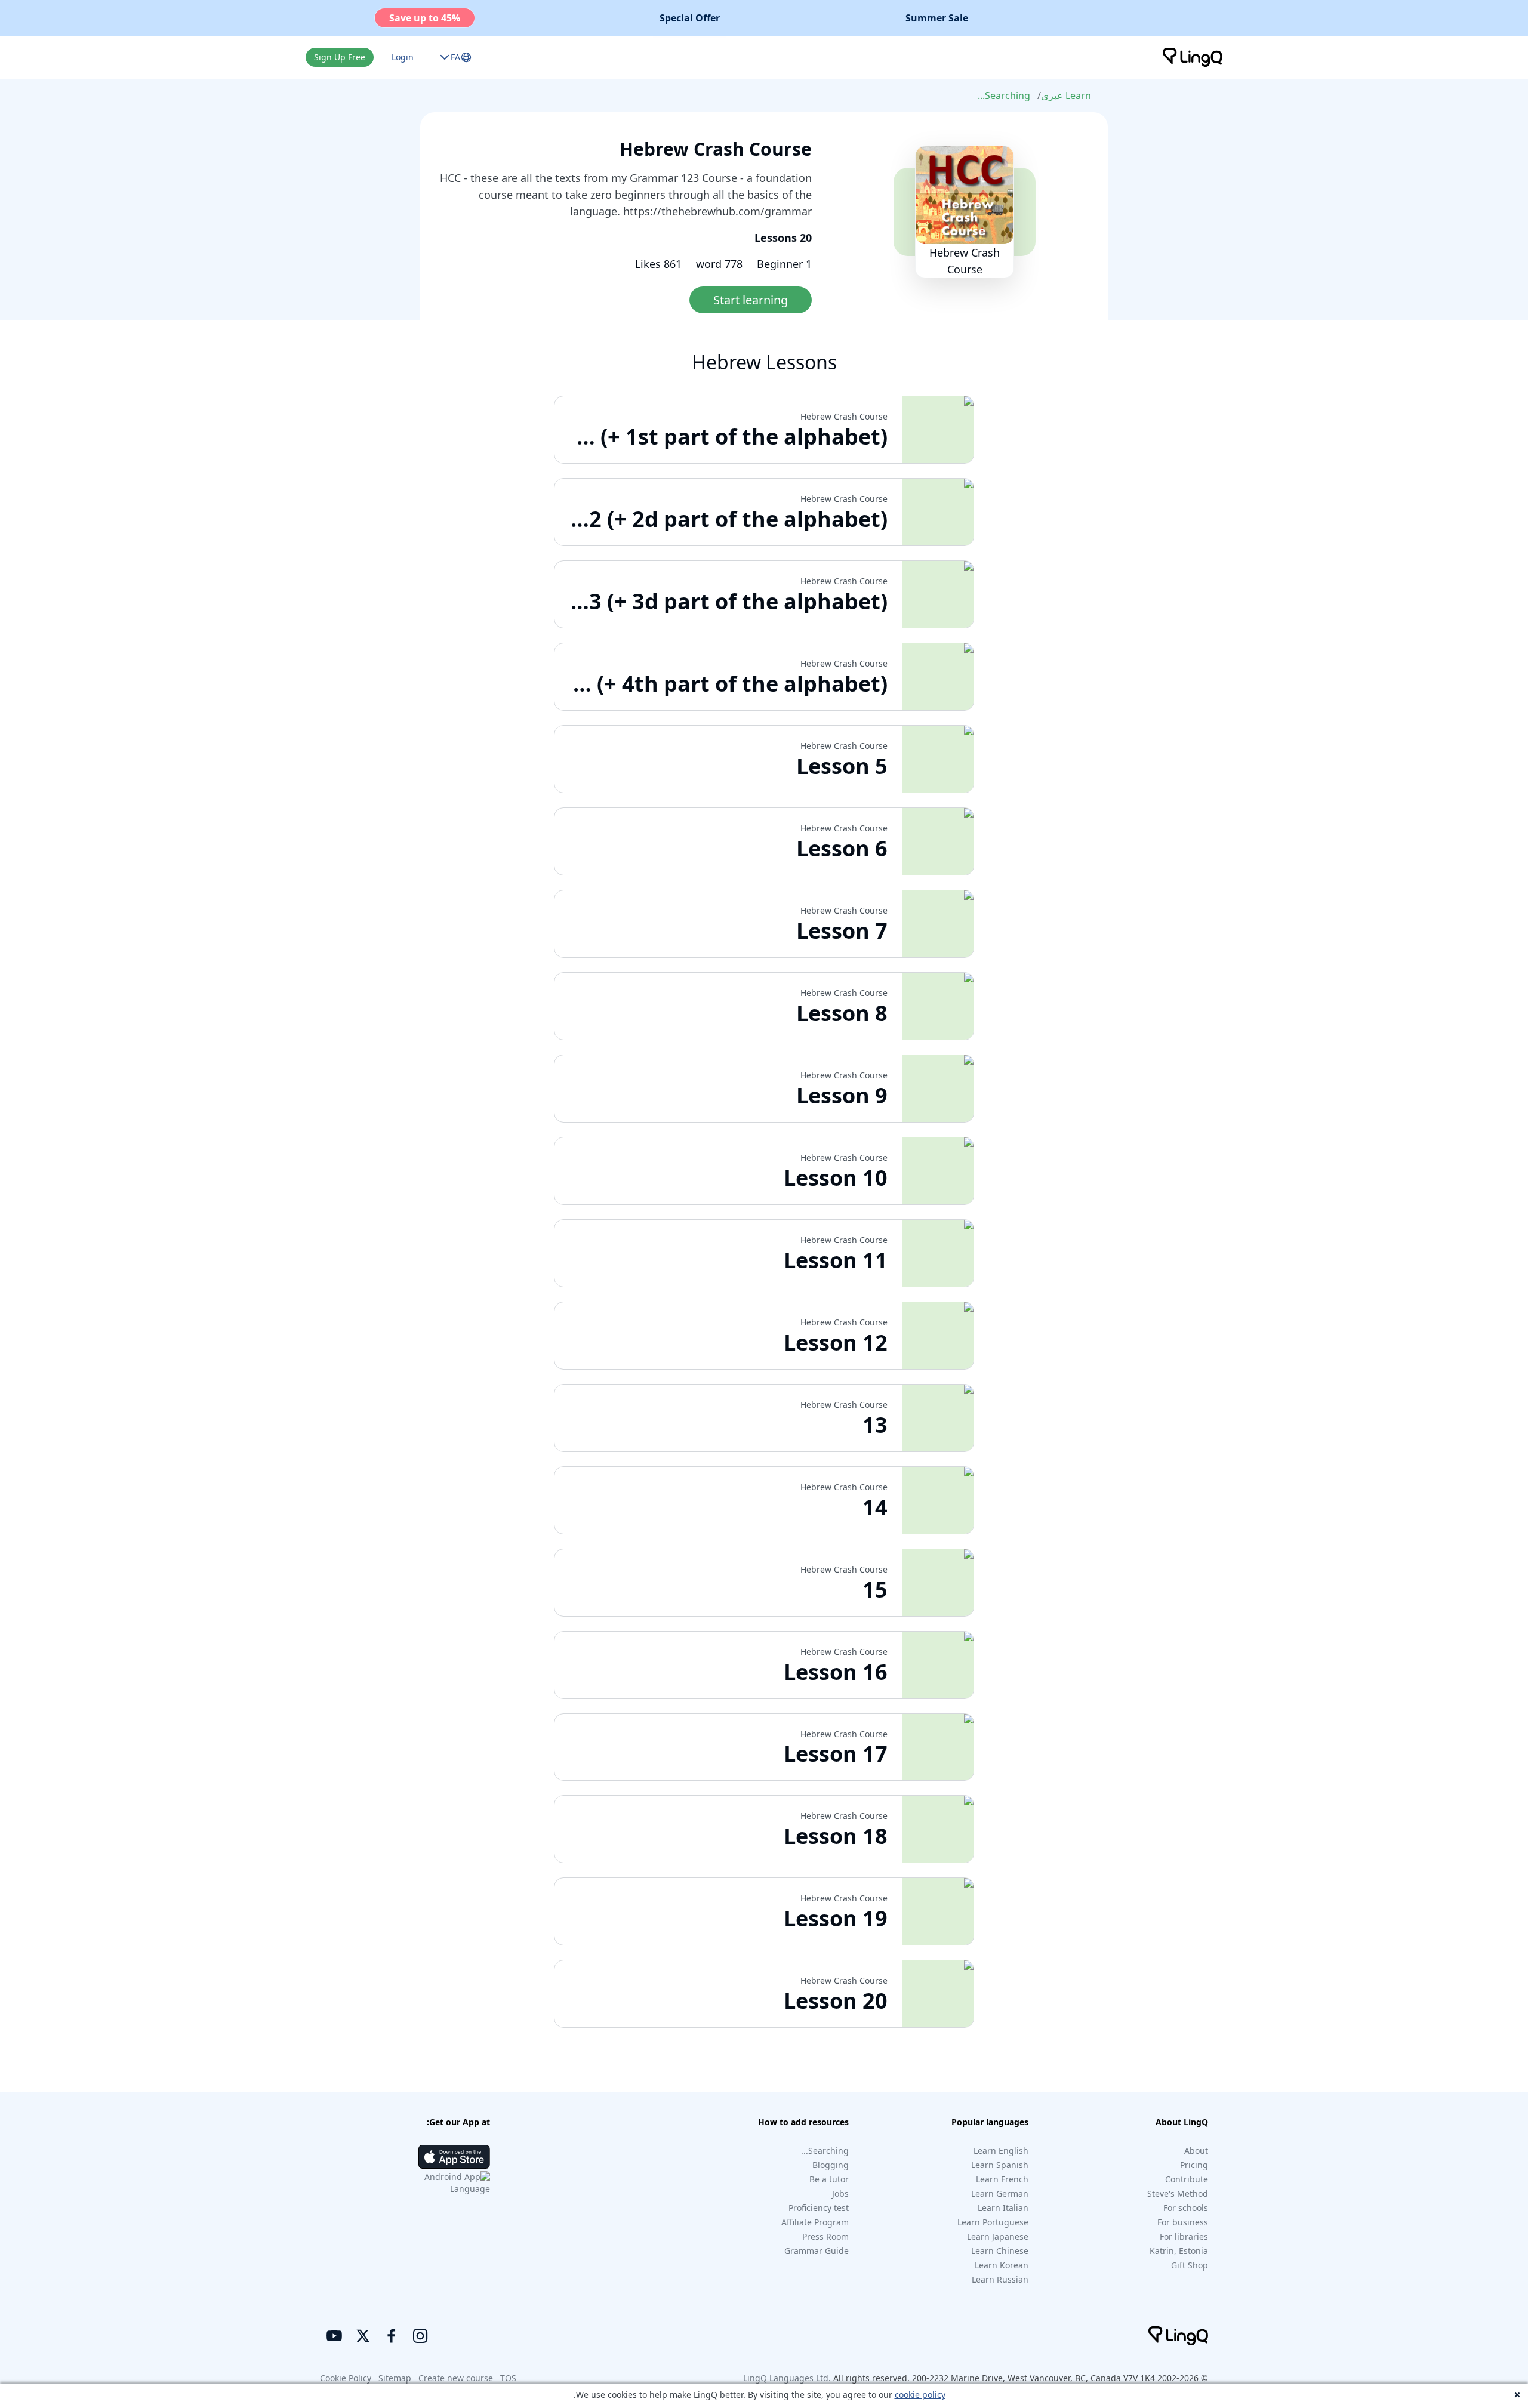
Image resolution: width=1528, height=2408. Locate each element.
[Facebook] (392, 2336)
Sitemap (395, 2378)
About (1196, 2150)
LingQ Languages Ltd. (787, 2378)
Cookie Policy (346, 2378)
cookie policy (920, 2395)
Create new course (456, 2378)
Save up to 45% (425, 18)
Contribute (1187, 2179)
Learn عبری (1066, 95)
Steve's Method (1178, 2193)
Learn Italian (1003, 2208)
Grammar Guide (817, 2251)
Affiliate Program (815, 2222)
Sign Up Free (340, 57)
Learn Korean (1002, 2265)
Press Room (825, 2236)
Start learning (751, 300)
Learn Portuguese (993, 2222)
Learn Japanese (998, 2236)
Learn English (1001, 2150)
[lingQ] (1193, 57)
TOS (508, 2378)
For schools (1186, 2208)
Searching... (1004, 95)
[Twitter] (363, 2336)
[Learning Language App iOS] (454, 2157)
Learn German (1000, 2193)
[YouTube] (334, 2336)
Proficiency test (819, 2208)
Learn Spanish (1000, 2165)
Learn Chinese (1000, 2251)
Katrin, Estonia (1179, 2251)
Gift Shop (1190, 2265)
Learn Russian (1000, 2279)
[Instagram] (420, 2336)
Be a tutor (829, 2179)
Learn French (1002, 2179)
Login (403, 57)
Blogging (831, 2165)
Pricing (1194, 2165)
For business (1183, 2222)
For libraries (1184, 2236)
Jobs (840, 2193)
